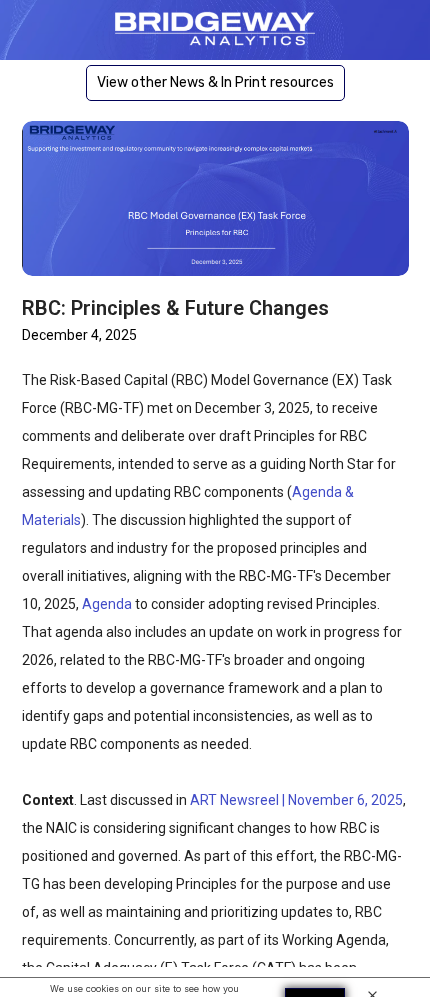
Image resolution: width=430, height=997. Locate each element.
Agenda (107, 604)
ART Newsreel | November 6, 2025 (296, 800)
